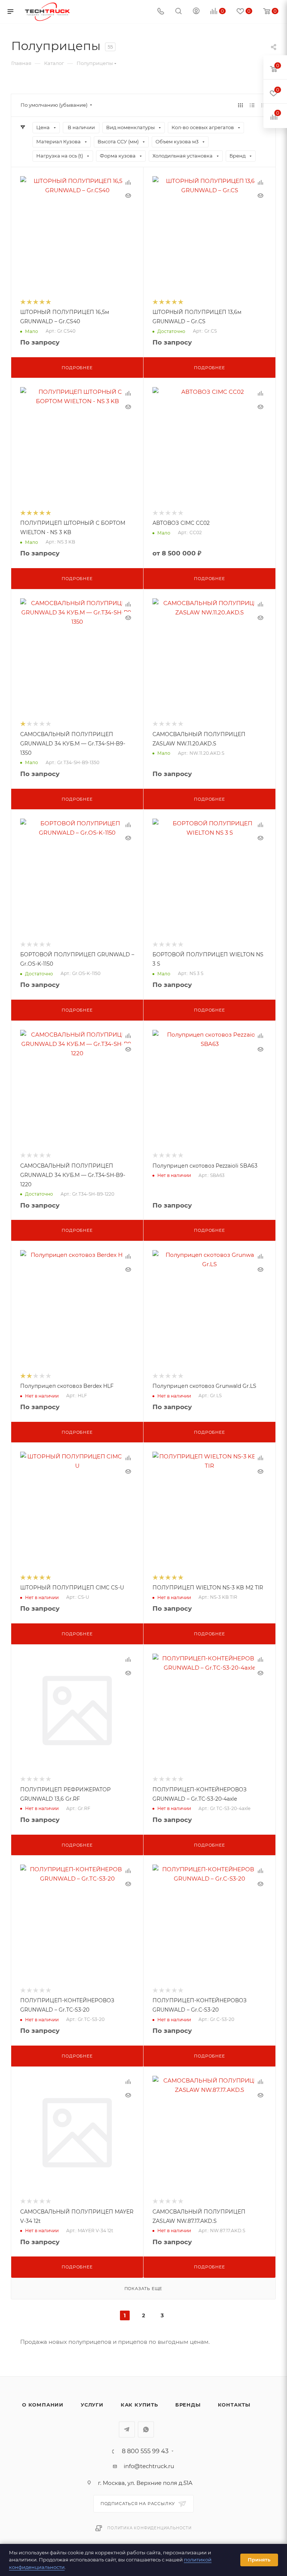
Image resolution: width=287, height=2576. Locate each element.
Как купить (139, 2405)
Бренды (188, 2405)
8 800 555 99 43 (145, 2451)
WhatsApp (146, 2429)
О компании (43, 2405)
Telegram (127, 2429)
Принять (259, 2560)
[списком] (252, 105)
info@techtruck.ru (149, 2466)
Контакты (234, 2405)
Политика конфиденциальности (149, 2528)
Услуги (92, 2405)
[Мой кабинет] (196, 12)
